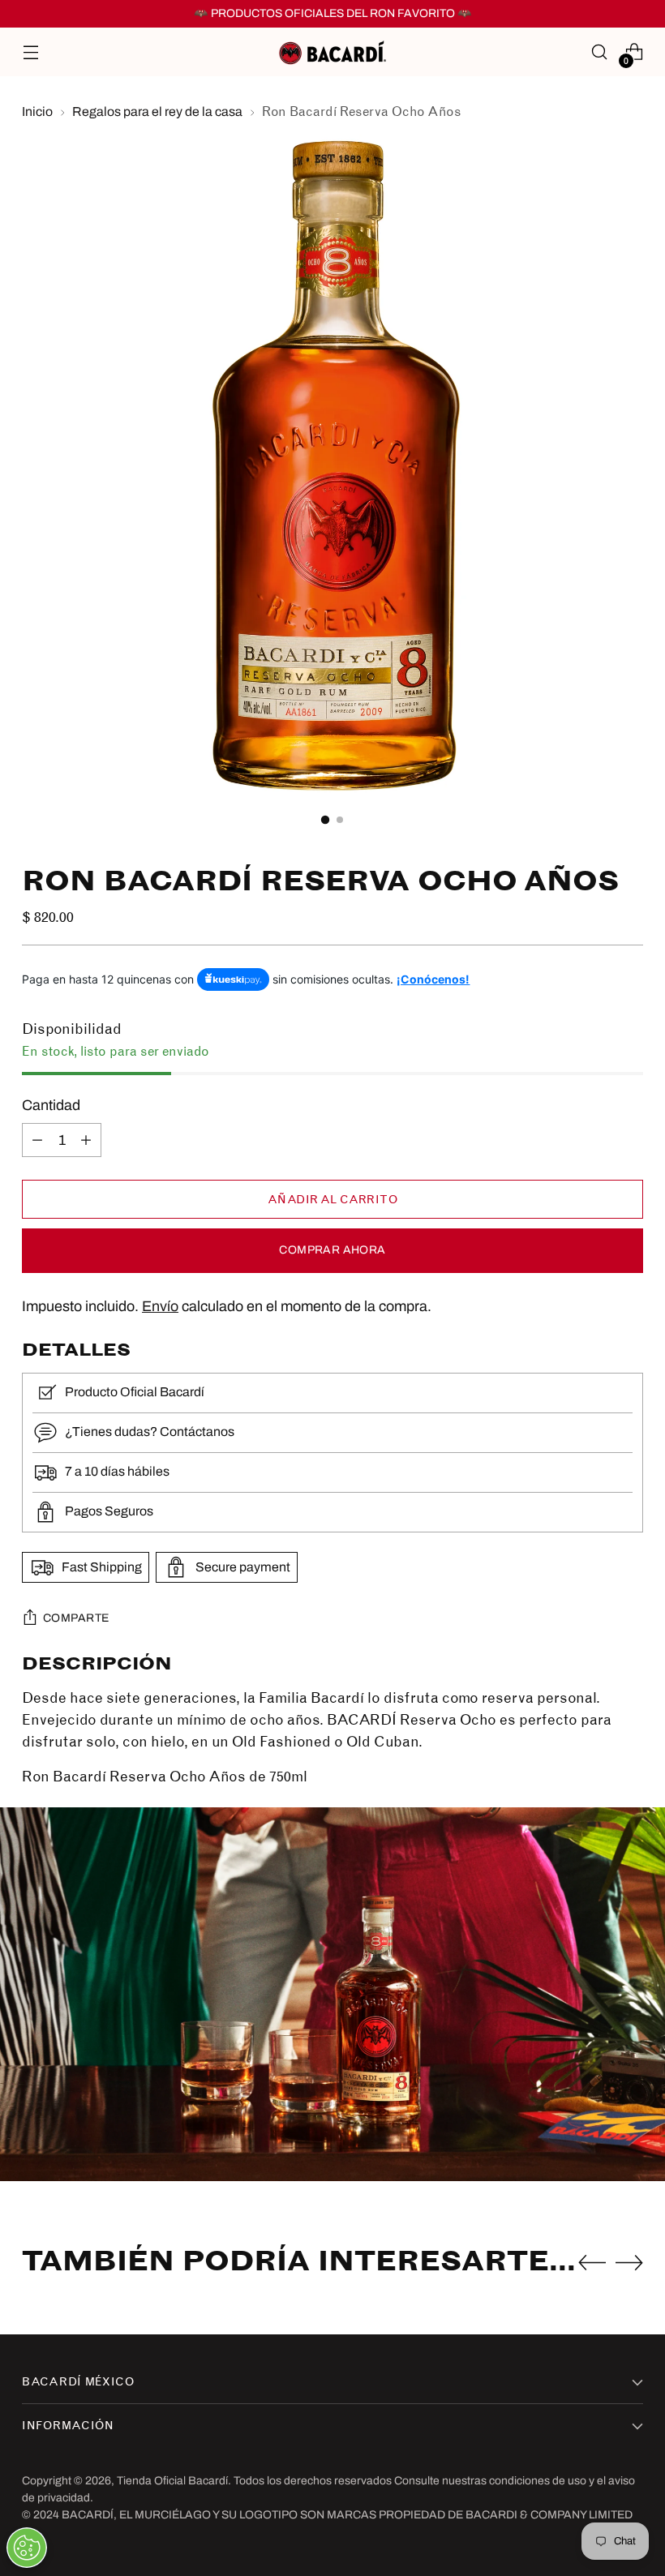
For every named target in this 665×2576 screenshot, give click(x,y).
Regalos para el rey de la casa (157, 111)
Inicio (37, 111)
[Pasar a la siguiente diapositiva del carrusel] (629, 2262)
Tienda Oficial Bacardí (172, 2481)
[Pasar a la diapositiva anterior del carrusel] (592, 2263)
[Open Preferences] (27, 2548)
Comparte (76, 1618)
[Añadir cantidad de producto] (86, 1140)
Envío (160, 1306)
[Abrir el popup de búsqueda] (600, 52)
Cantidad (51, 1105)
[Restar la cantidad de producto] (37, 1140)
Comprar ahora (332, 1250)
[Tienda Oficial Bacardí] (332, 52)
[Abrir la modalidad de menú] (30, 52)
